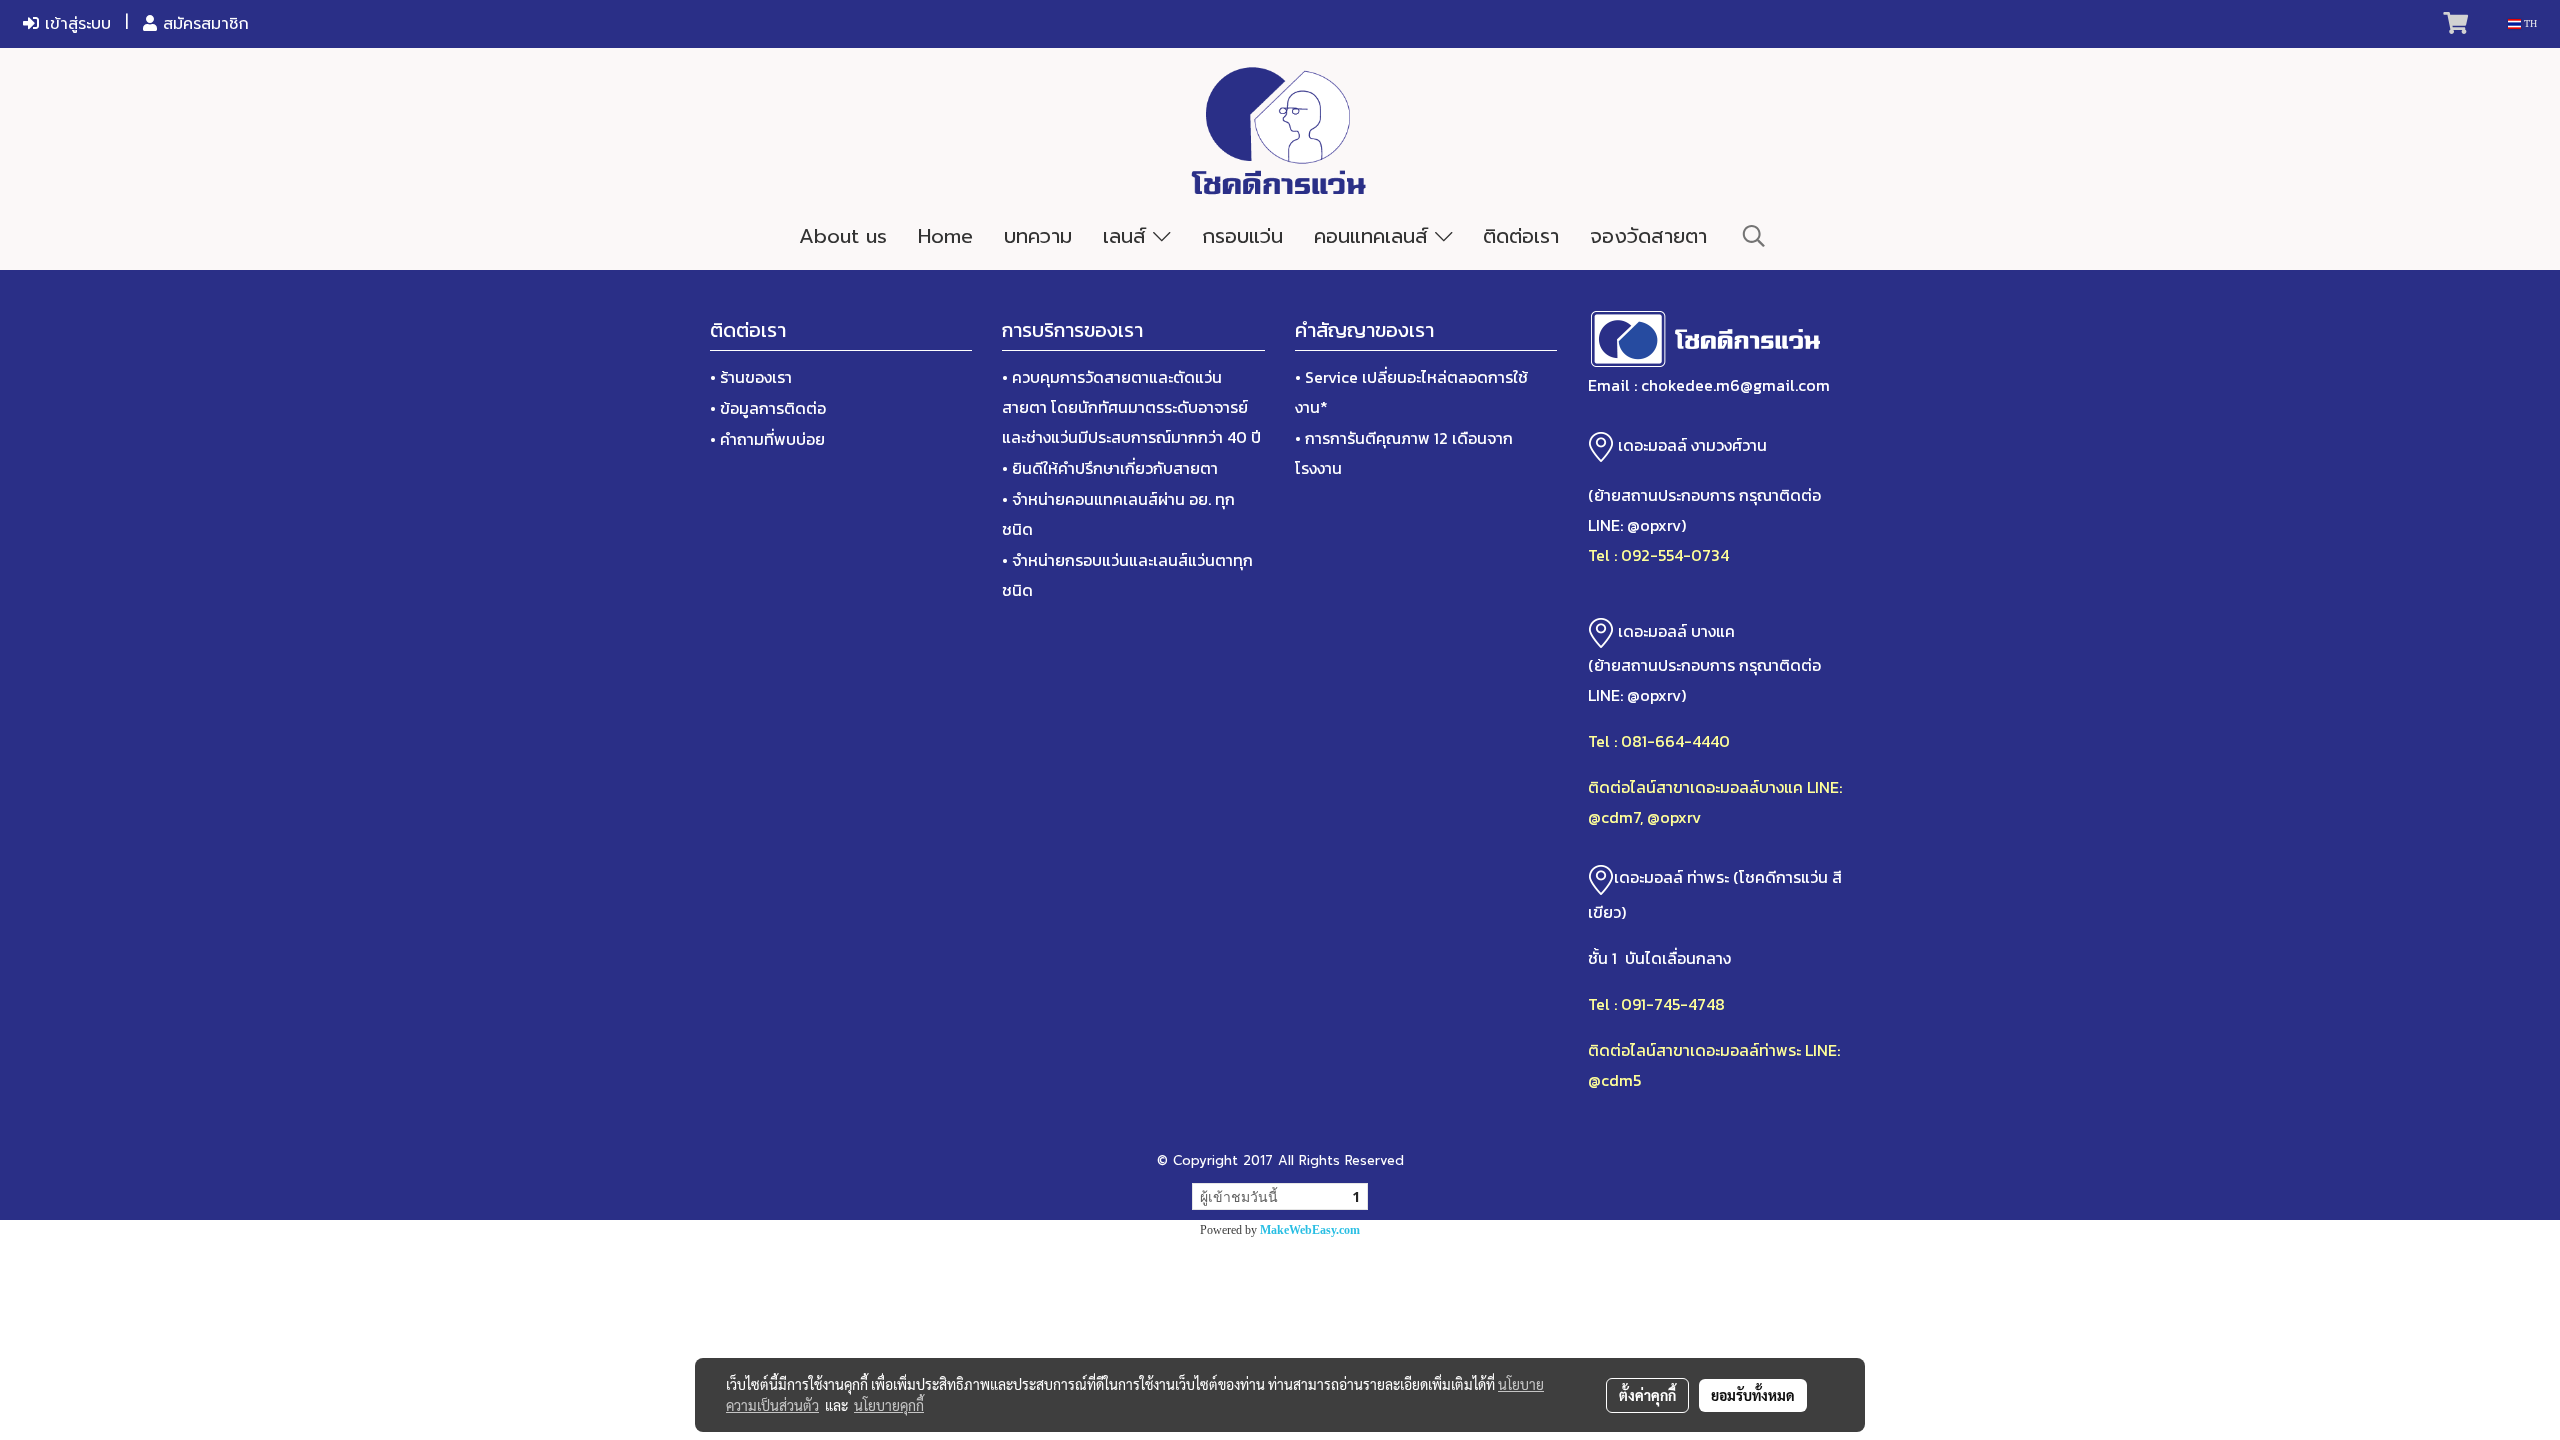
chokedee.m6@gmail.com (1735, 385)
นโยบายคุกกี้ (889, 1405)
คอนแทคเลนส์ (1374, 236)
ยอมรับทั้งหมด (1753, 1395)
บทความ (1038, 236)
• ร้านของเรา (751, 377)
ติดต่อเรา (1521, 236)
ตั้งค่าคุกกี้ (1647, 1395)
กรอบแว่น (1242, 236)
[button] (1754, 236)
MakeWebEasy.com (1310, 1230)
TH (2529, 23)
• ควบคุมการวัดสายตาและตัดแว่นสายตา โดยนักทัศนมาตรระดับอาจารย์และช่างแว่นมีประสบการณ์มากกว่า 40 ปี (1131, 407)
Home (945, 236)
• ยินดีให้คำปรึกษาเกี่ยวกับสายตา (1110, 468)
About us (843, 236)
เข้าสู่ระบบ (75, 24)
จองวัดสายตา (1648, 236)
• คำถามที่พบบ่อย (767, 439)
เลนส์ (1128, 236)
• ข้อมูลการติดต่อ (768, 408)
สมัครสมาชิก (203, 24)
